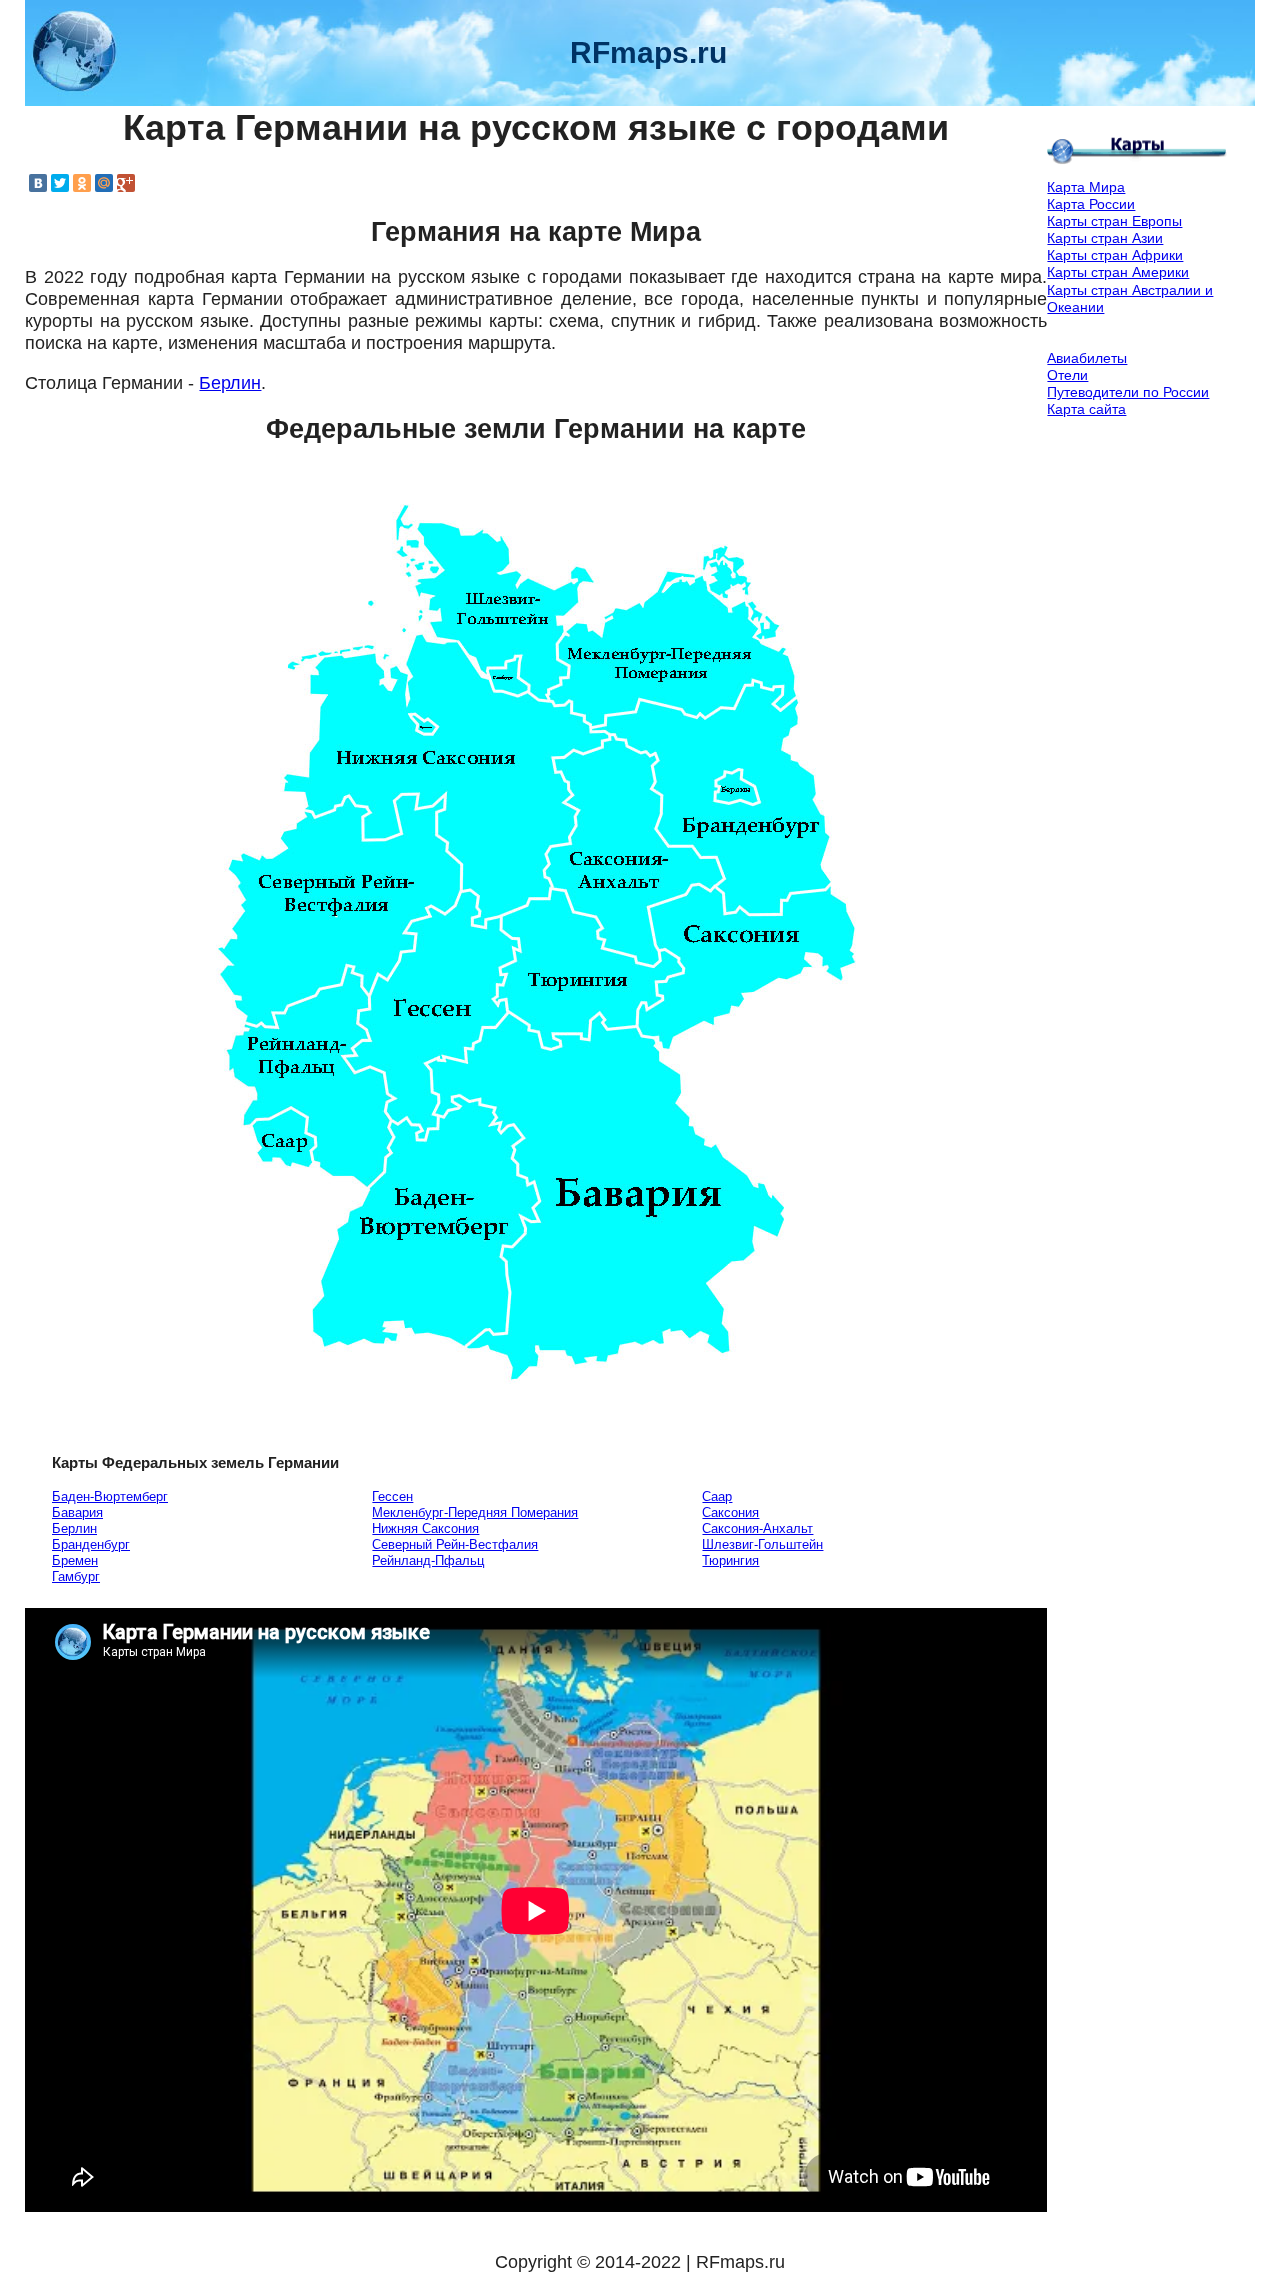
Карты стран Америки (1118, 272)
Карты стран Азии (1105, 238)
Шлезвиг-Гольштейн (762, 1544)
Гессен (392, 1496)
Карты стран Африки (1115, 255)
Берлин (230, 383)
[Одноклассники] (82, 183)
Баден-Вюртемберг (110, 1496)
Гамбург (76, 1576)
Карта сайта (1086, 409)
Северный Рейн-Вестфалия (455, 1544)
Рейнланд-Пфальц (428, 1560)
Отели (1067, 375)
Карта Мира (1086, 187)
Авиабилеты (1087, 358)
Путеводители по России (1128, 392)
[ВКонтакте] (38, 183)
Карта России (1091, 204)
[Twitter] (60, 183)
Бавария (77, 1512)
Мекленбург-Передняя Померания (475, 1512)
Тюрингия (730, 1560)
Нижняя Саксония (425, 1528)
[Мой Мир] (104, 183)
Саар (717, 1496)
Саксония (730, 1512)
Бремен (75, 1560)
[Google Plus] (126, 183)
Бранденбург (91, 1544)
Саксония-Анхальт (757, 1528)
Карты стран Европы (1114, 221)
